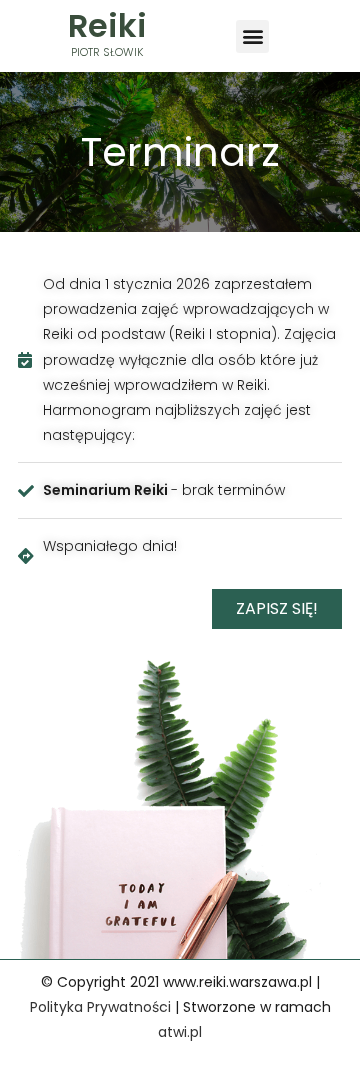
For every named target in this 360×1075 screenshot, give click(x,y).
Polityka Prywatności (100, 1007)
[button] (252, 36)
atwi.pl (180, 1032)
